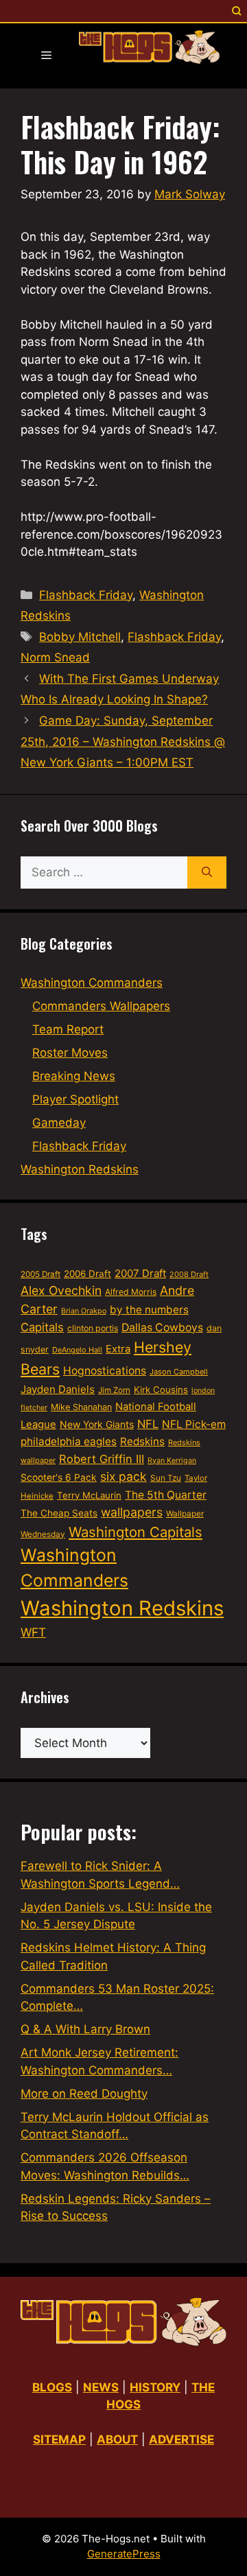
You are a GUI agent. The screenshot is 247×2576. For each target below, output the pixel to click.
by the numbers (149, 1310)
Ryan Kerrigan (172, 1461)
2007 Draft (140, 1273)
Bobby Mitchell (80, 637)
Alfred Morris (131, 1292)
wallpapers (132, 1512)
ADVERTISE (181, 2439)
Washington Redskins (80, 1169)
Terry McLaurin (89, 1495)
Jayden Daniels (58, 1389)
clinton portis (93, 1328)
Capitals (42, 1327)
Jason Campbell (179, 1372)
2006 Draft (87, 1274)
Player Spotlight (75, 1099)
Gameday (59, 1123)
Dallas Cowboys (162, 1327)
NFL (148, 1424)
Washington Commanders (92, 983)
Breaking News (74, 1076)
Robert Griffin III (102, 1459)
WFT (33, 1632)
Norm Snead (55, 657)
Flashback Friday (86, 595)
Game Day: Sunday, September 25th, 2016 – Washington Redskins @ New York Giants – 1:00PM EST (123, 741)
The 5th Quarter (166, 1495)
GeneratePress (124, 2554)
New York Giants (97, 1424)
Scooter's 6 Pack (59, 1477)
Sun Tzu (166, 1478)
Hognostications (105, 1371)
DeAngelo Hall (77, 1350)
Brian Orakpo (84, 1311)
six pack (123, 1476)
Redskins (142, 1441)
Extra (118, 1349)
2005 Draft (40, 1274)
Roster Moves (70, 1053)
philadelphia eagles (69, 1441)
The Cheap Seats (59, 1513)
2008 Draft (189, 1274)
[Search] (207, 873)
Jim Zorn (114, 1390)
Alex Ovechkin (61, 1290)
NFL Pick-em (194, 1424)
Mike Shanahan (81, 1407)
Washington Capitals (136, 1532)
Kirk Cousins (161, 1390)
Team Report (68, 1029)
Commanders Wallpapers (101, 1006)
